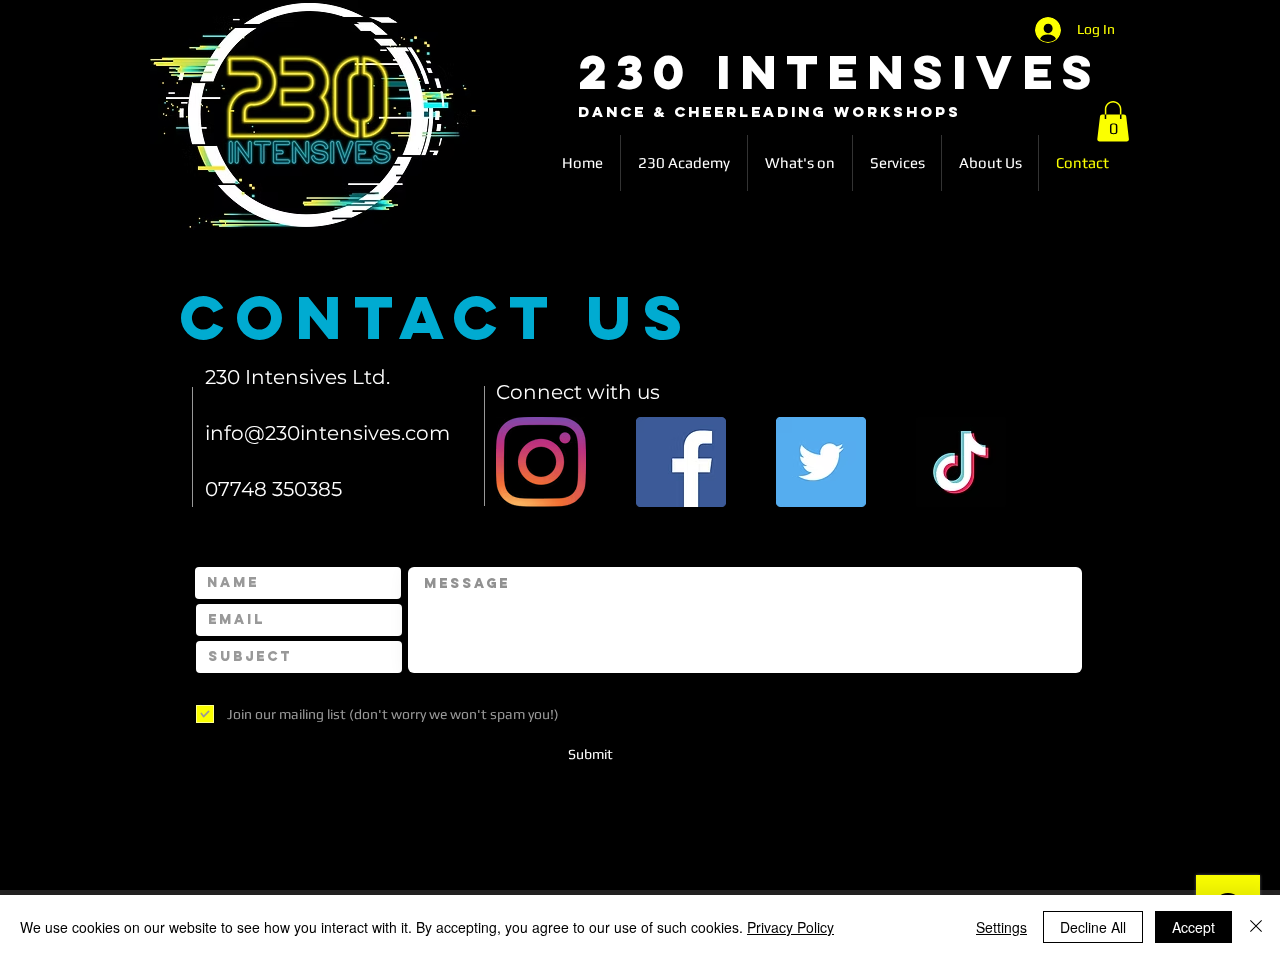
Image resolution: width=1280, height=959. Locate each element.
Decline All (1093, 927)
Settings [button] (1001, 927)
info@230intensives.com (327, 433)
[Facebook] (681, 462)
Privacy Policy (790, 927)
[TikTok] (961, 462)
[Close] (1256, 927)
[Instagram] (541, 462)
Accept (1193, 927)
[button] (1113, 121)
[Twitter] (821, 462)
